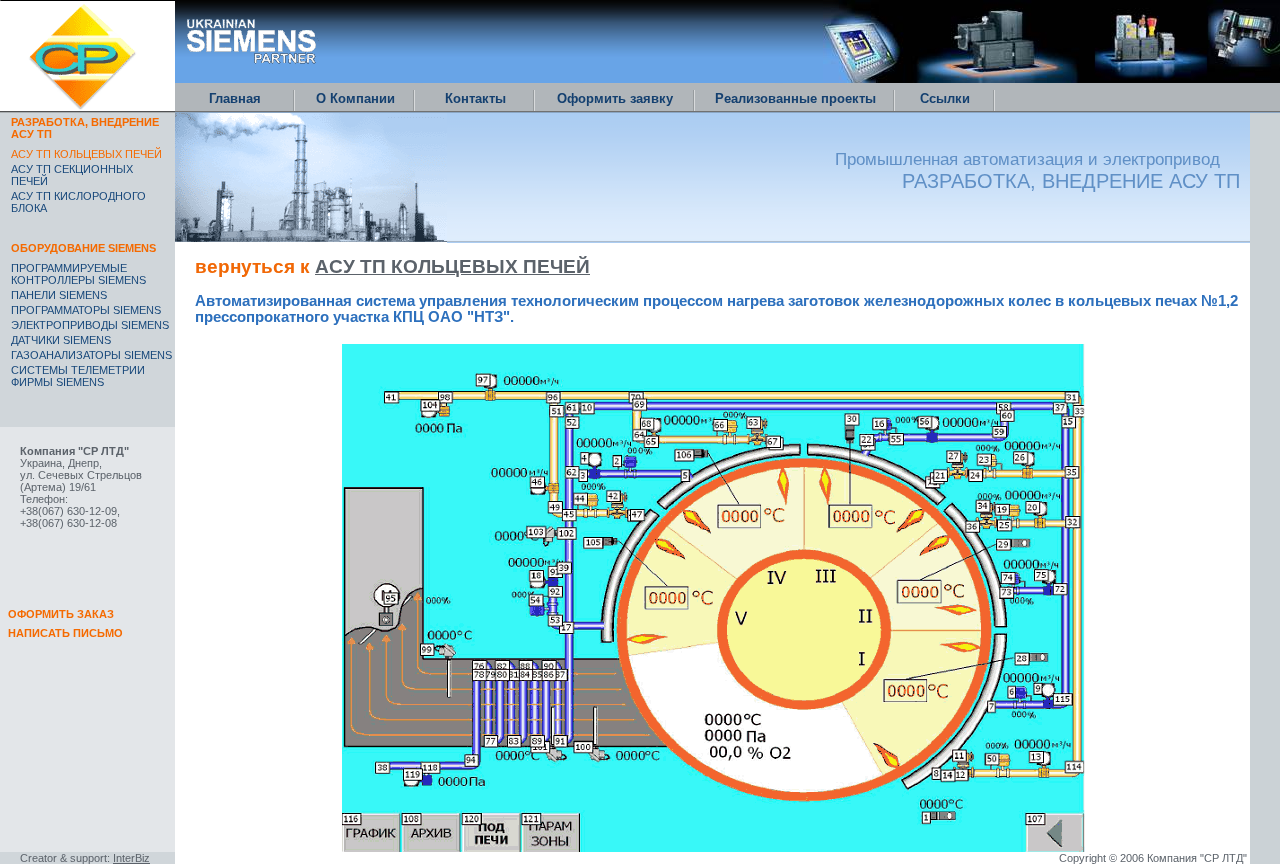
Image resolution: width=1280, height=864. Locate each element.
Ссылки (945, 98)
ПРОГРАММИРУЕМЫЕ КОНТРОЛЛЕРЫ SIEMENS (78, 274)
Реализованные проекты (795, 98)
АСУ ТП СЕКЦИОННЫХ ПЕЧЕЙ (72, 175)
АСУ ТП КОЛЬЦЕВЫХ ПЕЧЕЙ (452, 266)
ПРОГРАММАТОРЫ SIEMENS (86, 310)
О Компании (355, 98)
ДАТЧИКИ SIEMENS (61, 340)
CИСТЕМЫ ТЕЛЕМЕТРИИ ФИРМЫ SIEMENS (78, 376)
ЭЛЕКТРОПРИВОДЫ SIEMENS (90, 325)
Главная (235, 98)
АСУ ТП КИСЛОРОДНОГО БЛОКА (78, 202)
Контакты (475, 98)
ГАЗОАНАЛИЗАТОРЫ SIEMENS (91, 355)
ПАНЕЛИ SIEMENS (59, 295)
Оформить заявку (615, 98)
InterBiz (131, 858)
